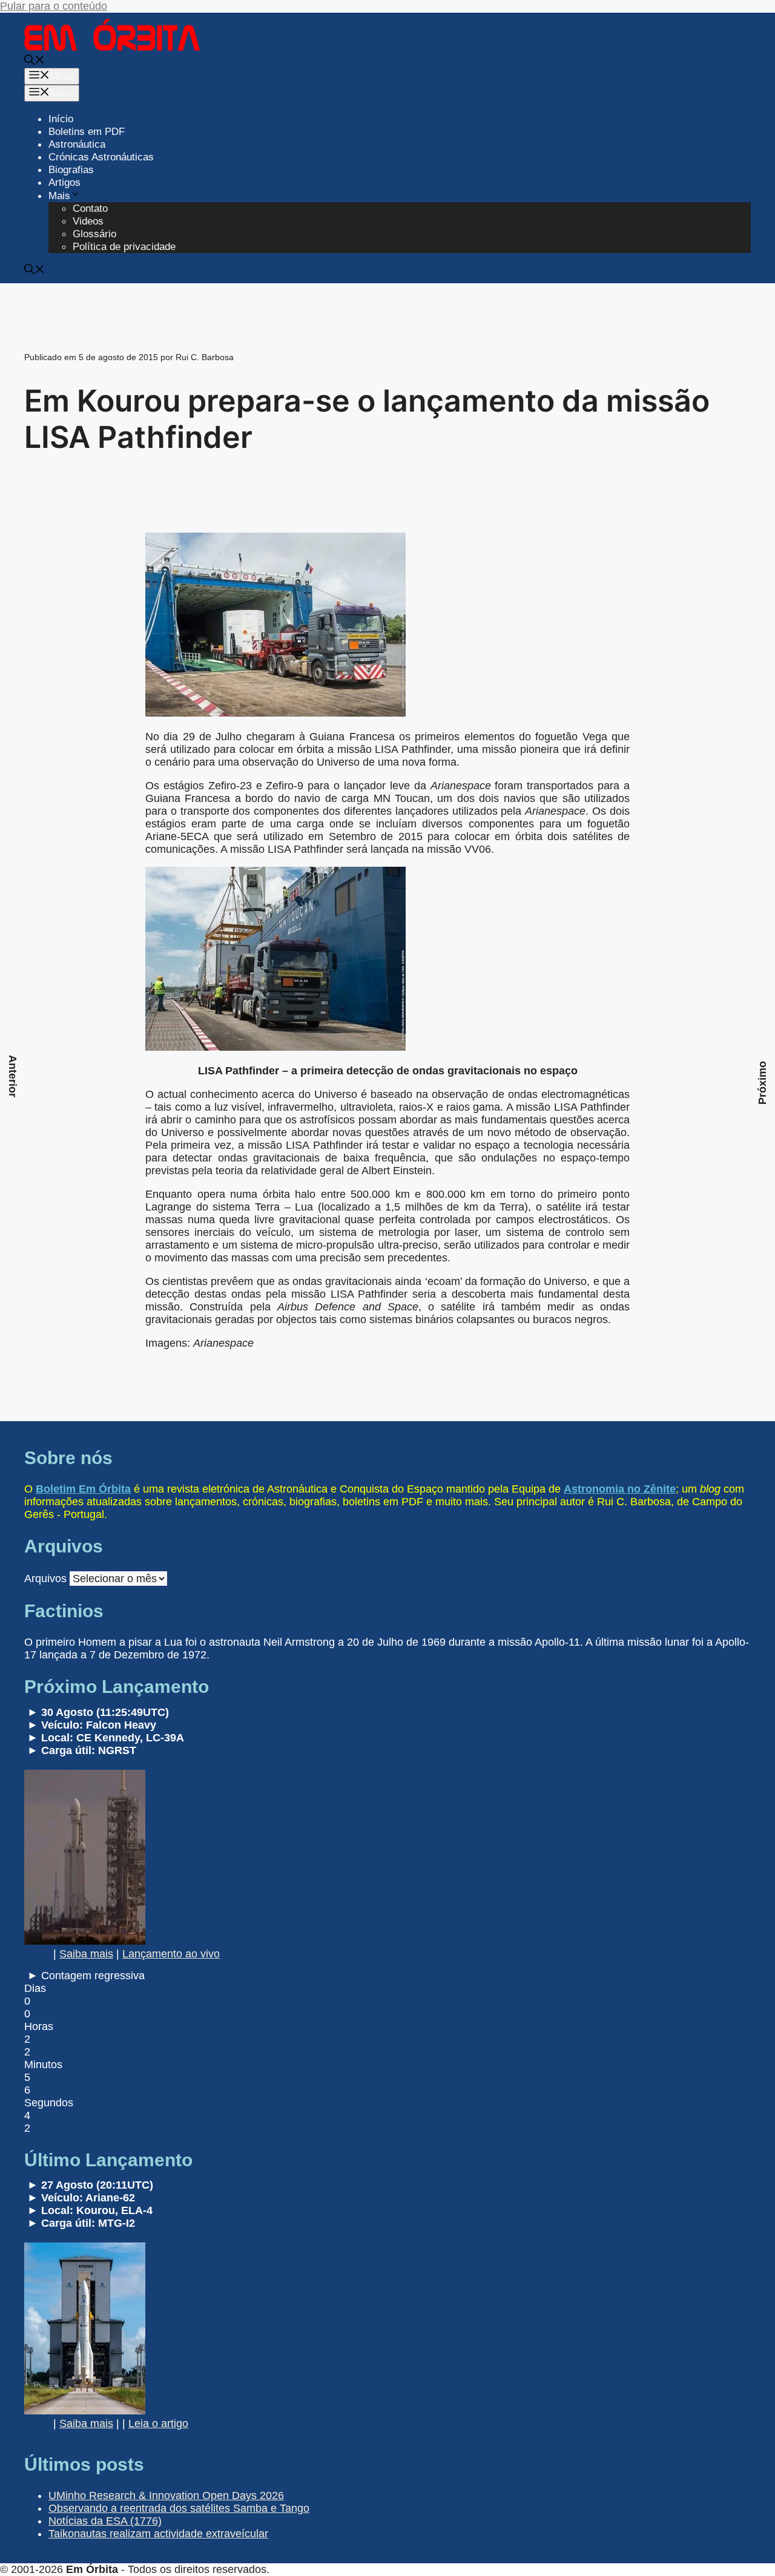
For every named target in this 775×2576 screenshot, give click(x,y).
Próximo (762, 1083)
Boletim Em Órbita (83, 1489)
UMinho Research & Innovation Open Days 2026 (166, 2495)
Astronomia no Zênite (620, 1489)
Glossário (94, 234)
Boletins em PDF (87, 132)
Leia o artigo (158, 2423)
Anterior (13, 1076)
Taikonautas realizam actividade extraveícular (158, 2534)
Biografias (71, 170)
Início (61, 119)
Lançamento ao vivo (171, 1954)
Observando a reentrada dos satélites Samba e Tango (179, 2508)
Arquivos (45, 1579)
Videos (88, 221)
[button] (35, 61)
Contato (90, 209)
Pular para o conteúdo (54, 6)
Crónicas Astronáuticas (101, 157)
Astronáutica (77, 144)
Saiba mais (86, 1954)
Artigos (64, 182)
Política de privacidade (124, 247)
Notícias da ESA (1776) (105, 2521)
